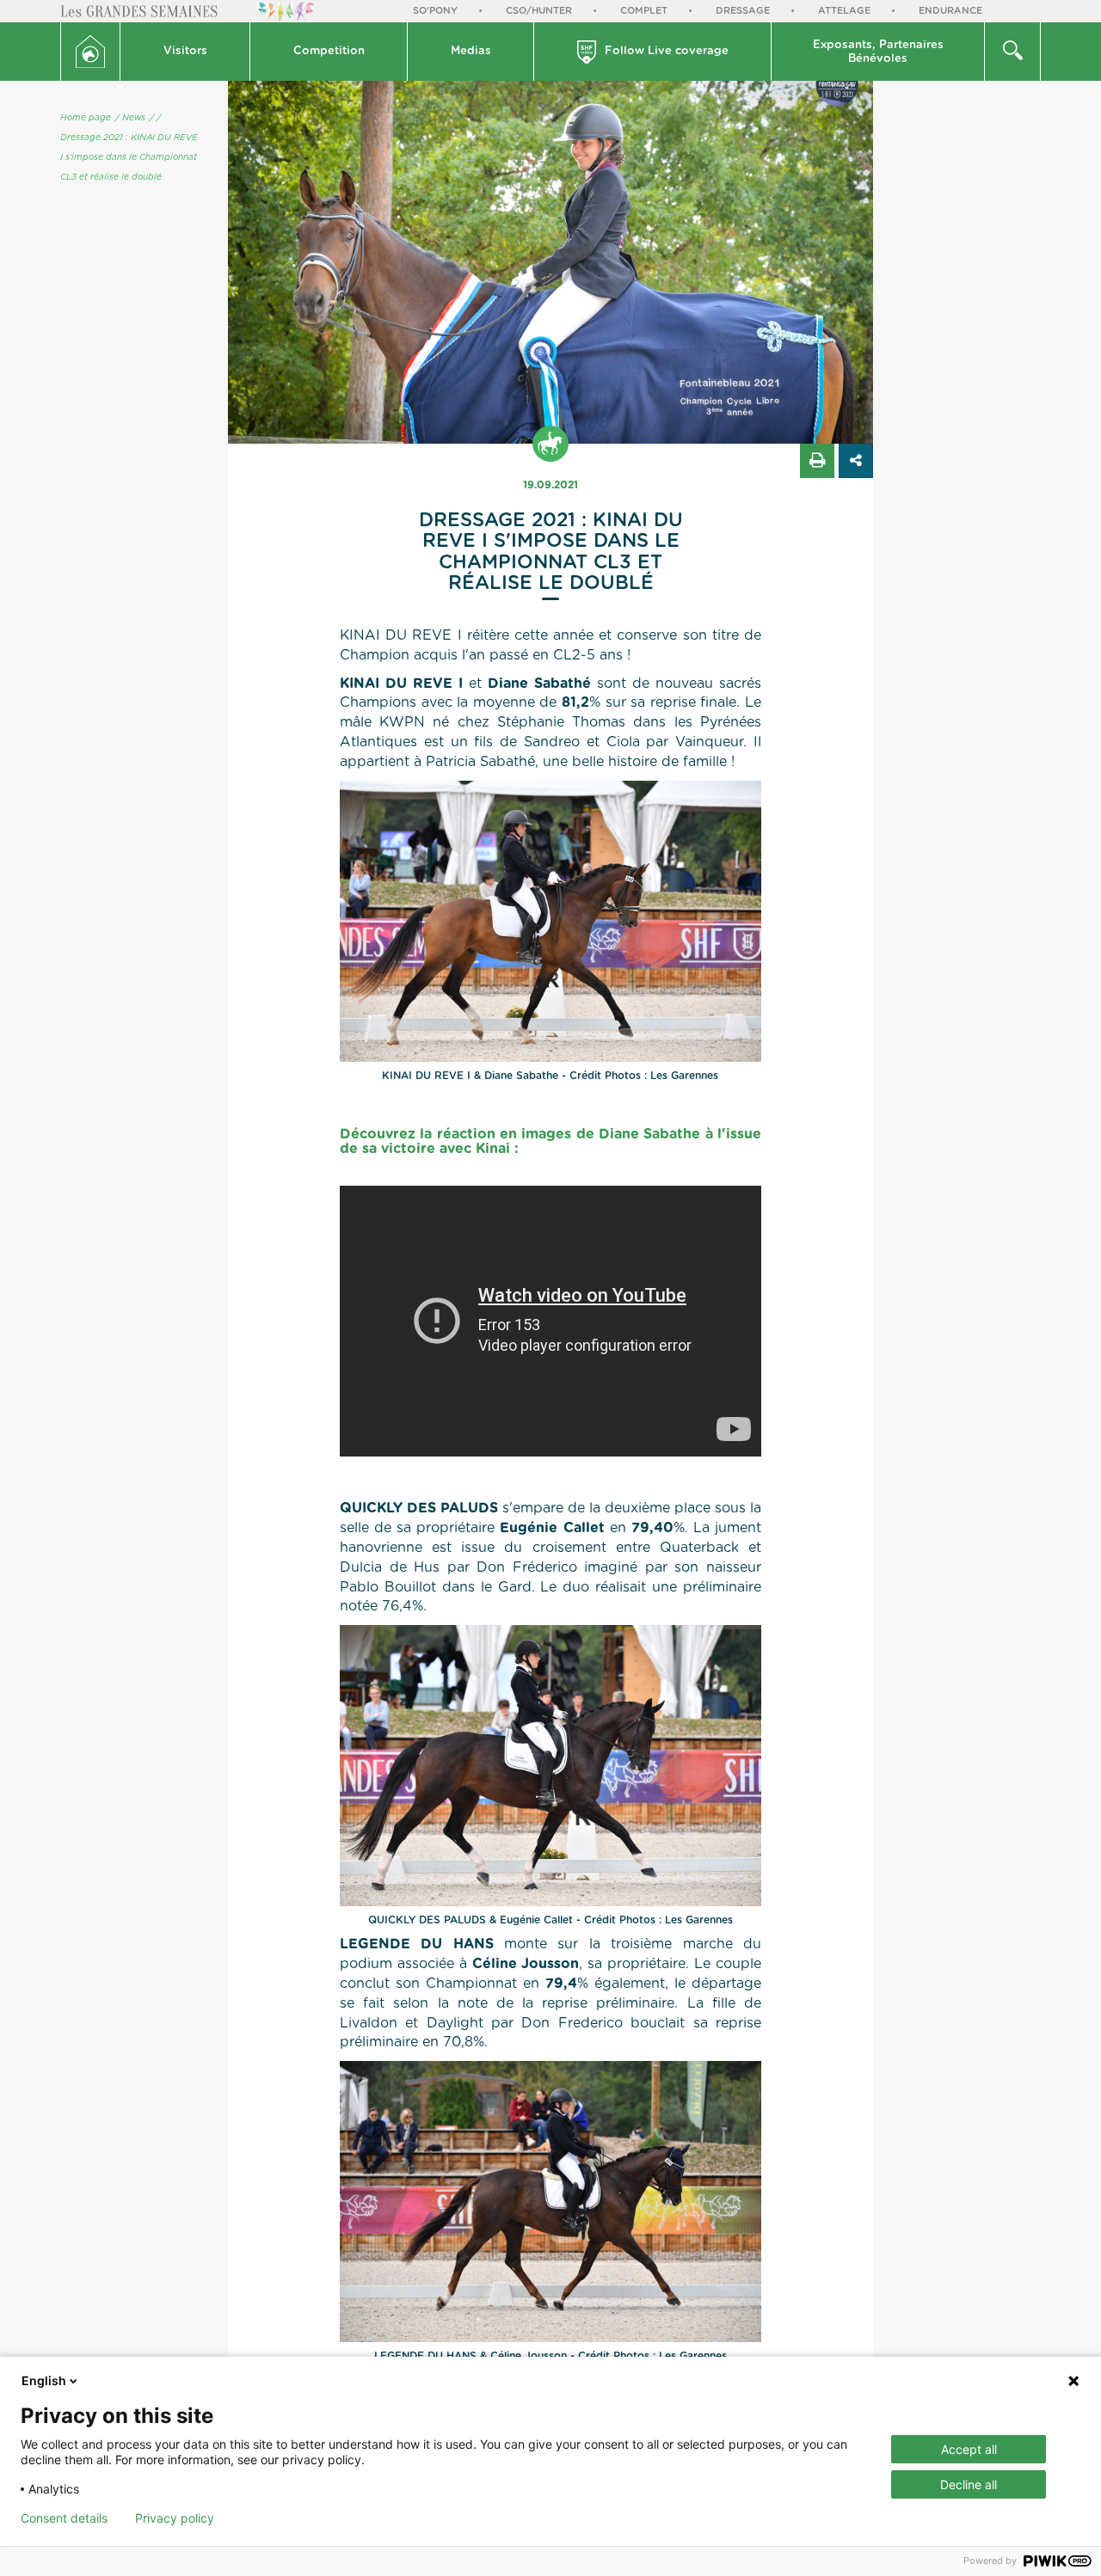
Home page (86, 118)
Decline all (969, 2484)
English (44, 2380)
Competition (329, 51)
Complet (644, 11)
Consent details (64, 2518)
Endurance (950, 11)
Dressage (743, 11)
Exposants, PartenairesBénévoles (878, 52)
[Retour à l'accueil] (90, 52)
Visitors (185, 51)
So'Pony (435, 11)
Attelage (844, 11)
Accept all (969, 2449)
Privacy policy (175, 2518)
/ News (130, 118)
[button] (185, 52)
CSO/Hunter (539, 11)
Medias (471, 51)
